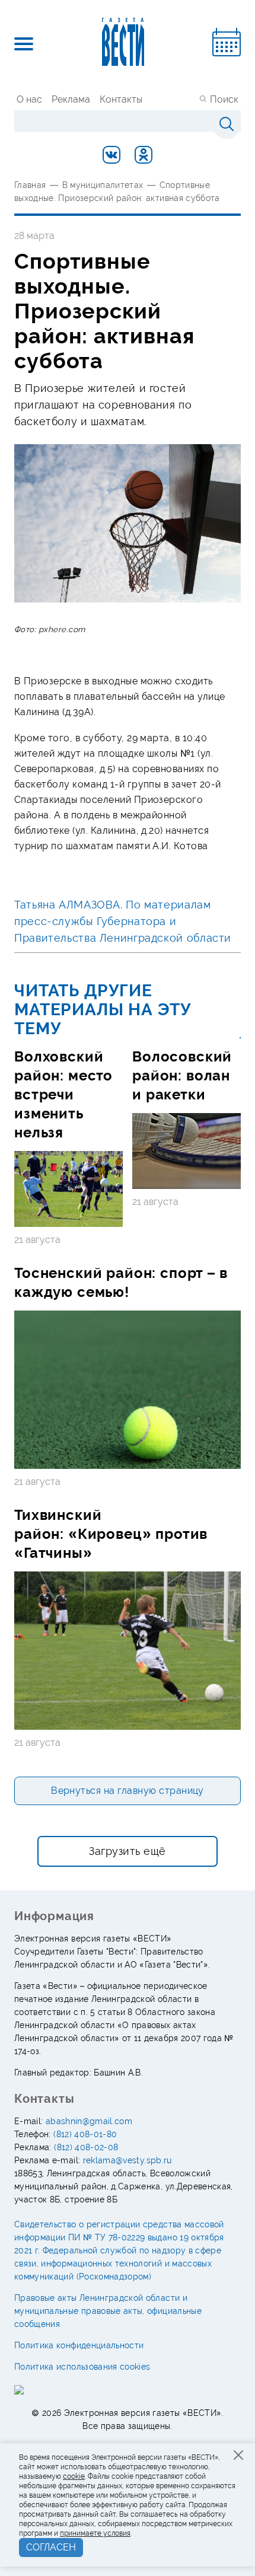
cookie (74, 2476)
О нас (29, 99)
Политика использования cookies (82, 2367)
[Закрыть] (238, 2455)
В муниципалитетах (103, 185)
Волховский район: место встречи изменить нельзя (63, 1094)
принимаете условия (95, 2533)
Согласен (51, 2547)
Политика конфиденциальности (79, 2345)
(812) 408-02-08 (86, 2147)
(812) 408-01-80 (85, 2134)
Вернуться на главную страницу (128, 1791)
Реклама (71, 99)
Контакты (121, 99)
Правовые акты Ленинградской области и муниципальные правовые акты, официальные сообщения (108, 2311)
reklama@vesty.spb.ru (128, 2160)
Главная (30, 185)
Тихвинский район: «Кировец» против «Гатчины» (111, 1534)
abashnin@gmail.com (89, 2121)
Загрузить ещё (128, 1851)
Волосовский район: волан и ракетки (182, 1075)
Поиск (224, 99)
